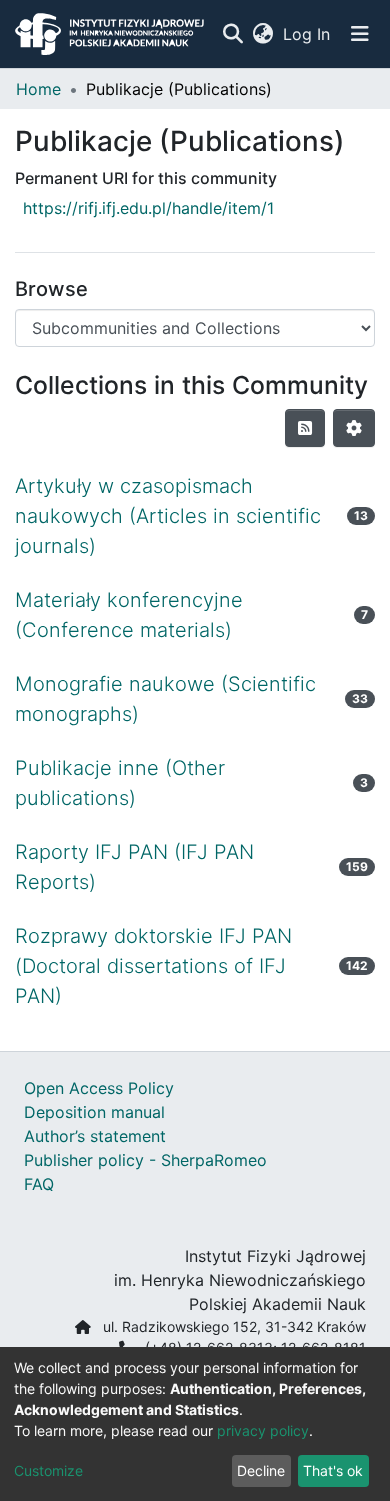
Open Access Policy (99, 1088)
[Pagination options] (354, 428)
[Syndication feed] (305, 428)
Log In (307, 34)
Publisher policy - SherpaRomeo (145, 1160)
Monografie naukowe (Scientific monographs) (165, 699)
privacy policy (263, 1430)
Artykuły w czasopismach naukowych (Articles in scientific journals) (168, 516)
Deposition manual (94, 1112)
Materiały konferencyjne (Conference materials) (129, 615)
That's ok (333, 1470)
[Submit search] (232, 34)
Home (38, 89)
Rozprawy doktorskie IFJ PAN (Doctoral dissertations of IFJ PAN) (153, 966)
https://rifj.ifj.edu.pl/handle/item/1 (148, 208)
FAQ (39, 1184)
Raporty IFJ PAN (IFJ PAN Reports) (134, 867)
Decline (261, 1470)
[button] (262, 34)
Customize (48, 1470)
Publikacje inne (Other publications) (120, 783)
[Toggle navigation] (360, 34)
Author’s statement (95, 1136)
